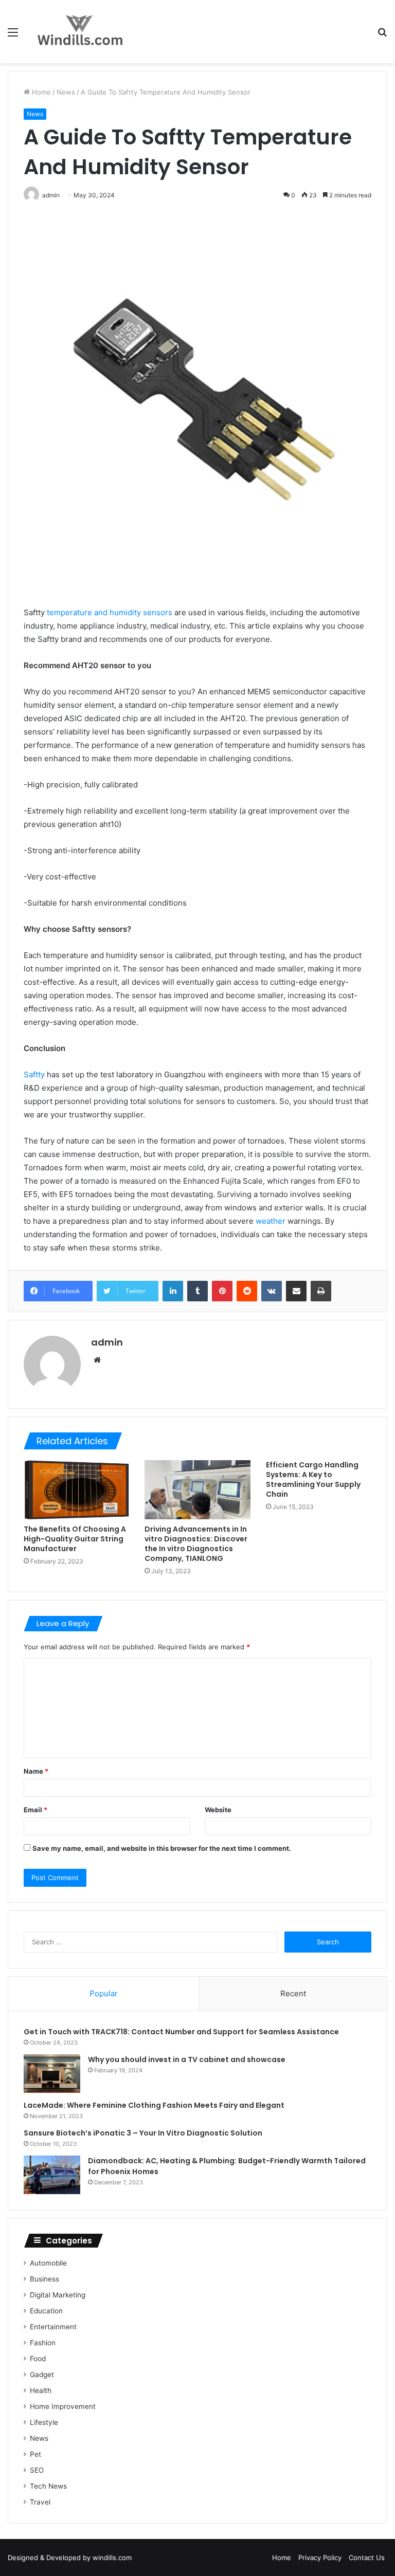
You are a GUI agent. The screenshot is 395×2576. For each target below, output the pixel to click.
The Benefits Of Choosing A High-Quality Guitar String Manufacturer (75, 1539)
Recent (293, 1993)
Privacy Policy (320, 2557)
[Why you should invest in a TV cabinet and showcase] (52, 2074)
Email (35, 1810)
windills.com (112, 2557)
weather (271, 1221)
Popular (104, 1993)
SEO (37, 2470)
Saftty (34, 1074)
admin (107, 1342)
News (66, 92)
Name (36, 1771)
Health (41, 2390)
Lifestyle (44, 2422)
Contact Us (367, 2557)
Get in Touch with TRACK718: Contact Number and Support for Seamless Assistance (181, 2032)
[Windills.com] (80, 32)
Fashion (43, 2343)
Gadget (42, 2375)
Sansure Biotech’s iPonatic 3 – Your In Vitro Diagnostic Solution (143, 2133)
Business (44, 2279)
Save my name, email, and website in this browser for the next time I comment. (162, 1848)
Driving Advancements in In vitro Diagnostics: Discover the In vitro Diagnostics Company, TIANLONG (196, 1544)
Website (218, 1810)
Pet (35, 2454)
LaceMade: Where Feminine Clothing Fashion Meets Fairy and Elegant (154, 2105)
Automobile (48, 2263)
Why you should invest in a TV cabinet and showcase (187, 2059)
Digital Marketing (58, 2295)
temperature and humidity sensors (110, 612)
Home (40, 92)
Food (38, 2359)
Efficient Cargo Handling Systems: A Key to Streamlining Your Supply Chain (313, 1479)
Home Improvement (63, 2406)
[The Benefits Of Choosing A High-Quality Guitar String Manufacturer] (76, 1490)
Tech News (48, 2486)
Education (46, 2311)
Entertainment (53, 2327)
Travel (40, 2502)
